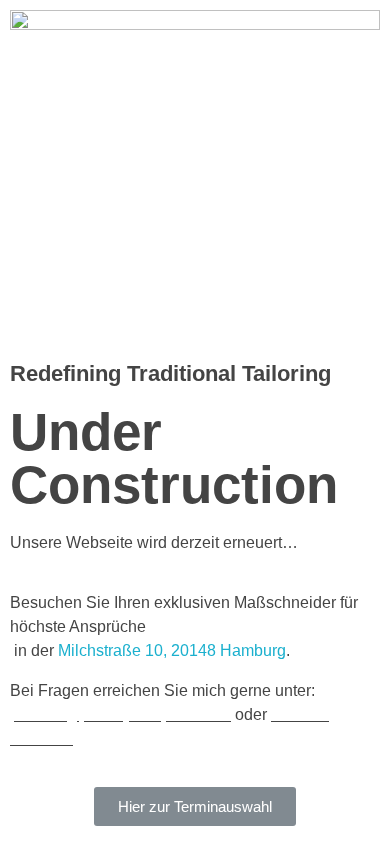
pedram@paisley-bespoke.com (120, 714)
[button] (195, 806)
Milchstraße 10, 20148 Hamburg (172, 650)
